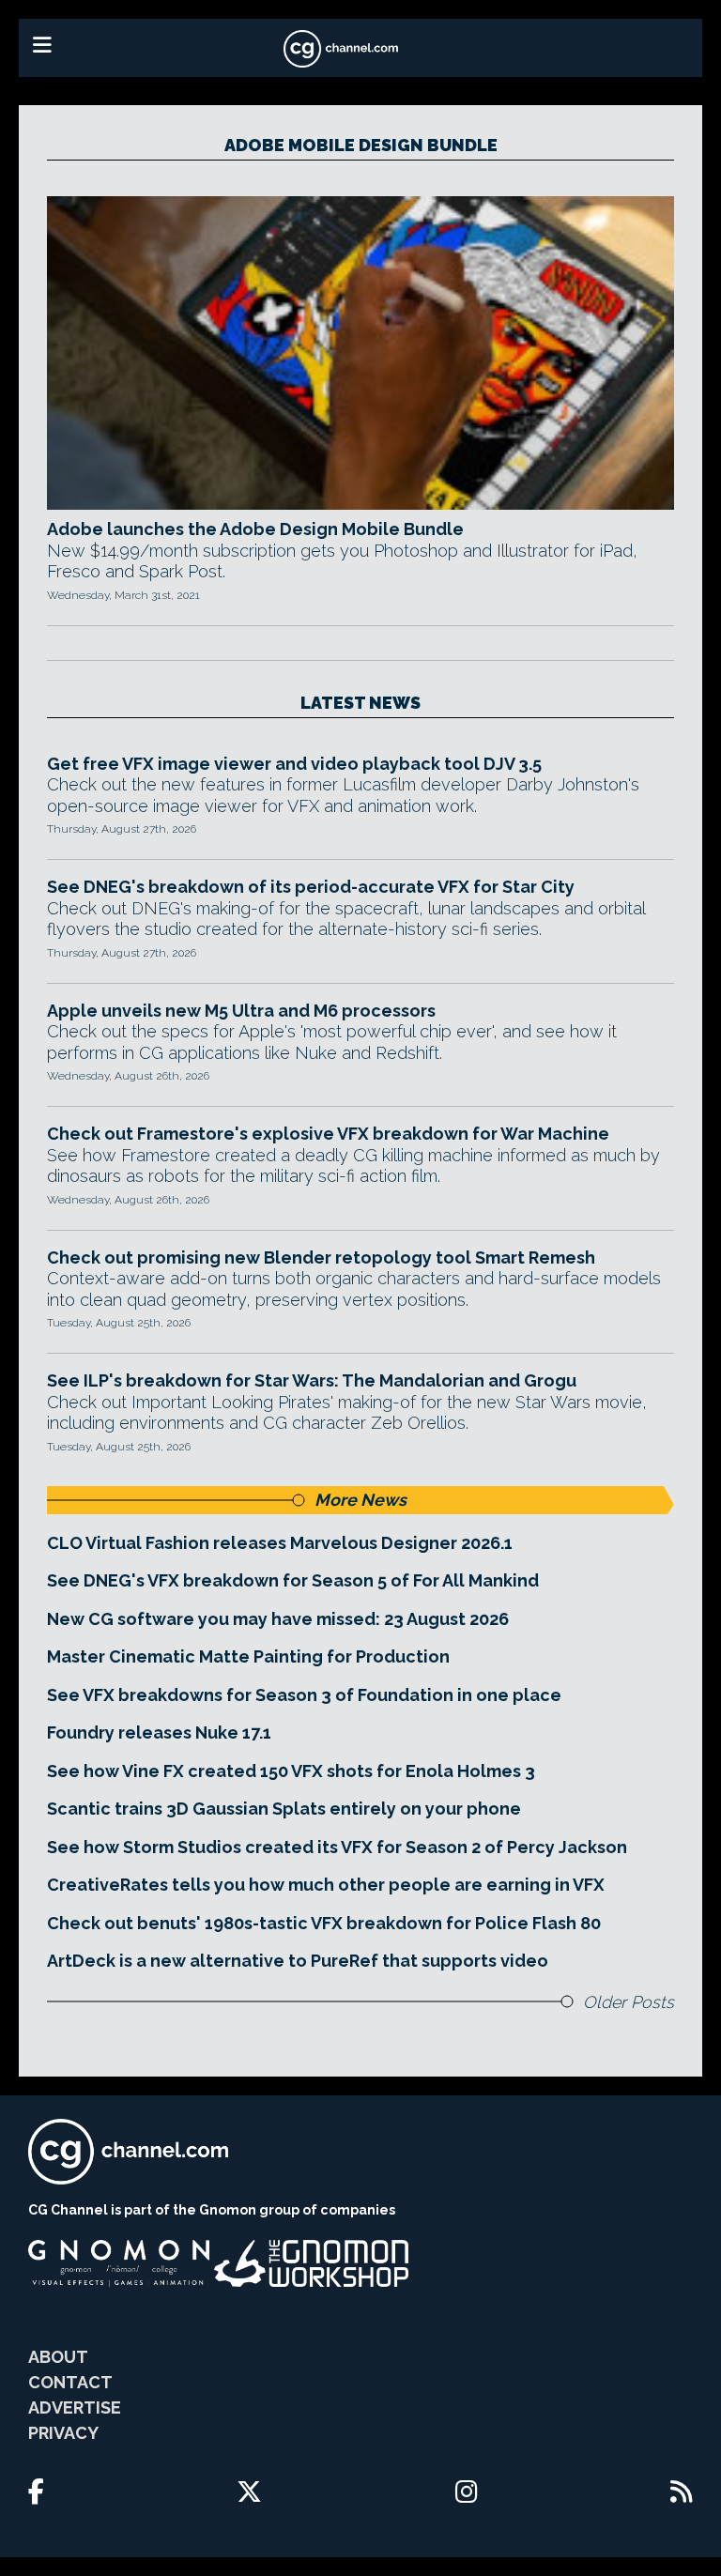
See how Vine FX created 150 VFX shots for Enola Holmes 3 (291, 1771)
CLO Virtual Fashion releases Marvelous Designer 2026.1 (280, 1543)
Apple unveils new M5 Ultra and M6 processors (241, 1011)
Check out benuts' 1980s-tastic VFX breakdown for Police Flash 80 (324, 1923)
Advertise (75, 2407)
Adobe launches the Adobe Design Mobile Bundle (255, 529)
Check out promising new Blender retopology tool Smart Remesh (321, 1257)
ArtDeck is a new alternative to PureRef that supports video (298, 1961)
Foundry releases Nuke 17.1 (159, 1733)
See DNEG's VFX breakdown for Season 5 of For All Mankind (293, 1580)
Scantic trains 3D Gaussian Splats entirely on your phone (284, 1809)
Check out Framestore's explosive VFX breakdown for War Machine (328, 1134)
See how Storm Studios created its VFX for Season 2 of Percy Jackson (337, 1847)
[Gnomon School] (119, 2263)
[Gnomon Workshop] (312, 2263)
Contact (70, 2382)
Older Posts (629, 2002)
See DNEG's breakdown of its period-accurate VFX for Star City (311, 887)
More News (360, 1500)
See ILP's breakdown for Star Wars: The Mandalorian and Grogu (312, 1380)
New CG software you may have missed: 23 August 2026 (278, 1619)
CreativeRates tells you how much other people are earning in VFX (326, 1885)
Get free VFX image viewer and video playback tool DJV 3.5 (294, 764)
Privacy (63, 2433)
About (58, 2357)
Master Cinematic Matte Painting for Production (248, 1656)
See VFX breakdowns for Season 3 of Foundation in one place (304, 1695)
